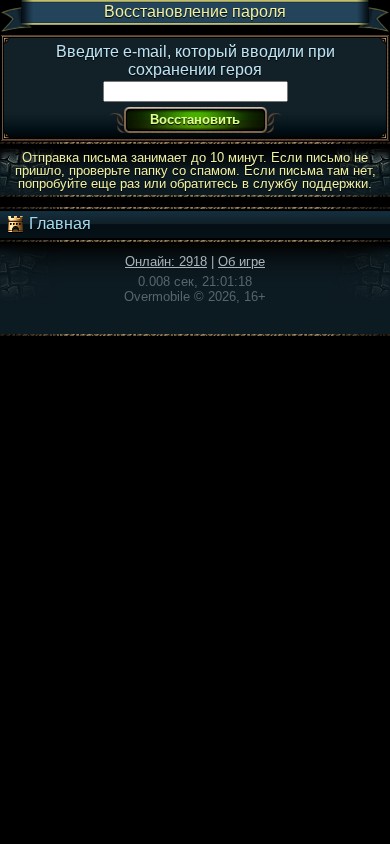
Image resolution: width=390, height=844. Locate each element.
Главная (58, 223)
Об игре (241, 261)
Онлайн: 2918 (166, 261)
